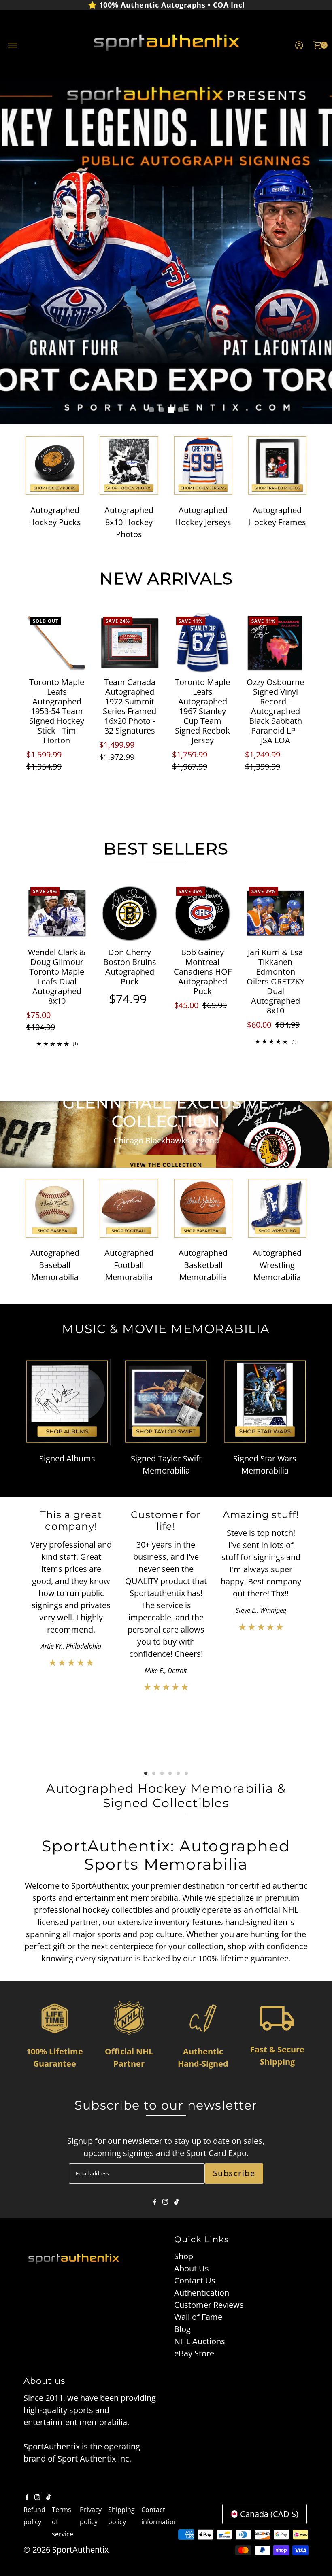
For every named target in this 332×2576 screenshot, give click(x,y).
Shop (184, 2256)
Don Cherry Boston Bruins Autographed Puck (130, 967)
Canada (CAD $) (269, 2514)
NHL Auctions (200, 2341)
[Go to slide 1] (151, 410)
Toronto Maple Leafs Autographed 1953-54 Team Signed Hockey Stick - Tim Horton (57, 711)
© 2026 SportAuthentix (66, 2549)
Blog (182, 2329)
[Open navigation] (13, 45)
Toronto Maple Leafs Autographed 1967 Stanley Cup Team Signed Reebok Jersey (202, 711)
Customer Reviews (209, 2305)
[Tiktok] (176, 2202)
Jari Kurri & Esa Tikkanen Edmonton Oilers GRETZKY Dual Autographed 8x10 (276, 981)
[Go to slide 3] (171, 410)
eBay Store (194, 2353)
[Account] (299, 45)
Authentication (202, 2293)
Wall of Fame (198, 2317)
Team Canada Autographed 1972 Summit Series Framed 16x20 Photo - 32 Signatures (130, 706)
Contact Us (195, 2280)
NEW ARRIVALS (166, 578)
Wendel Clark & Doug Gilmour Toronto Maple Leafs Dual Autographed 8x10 (57, 976)
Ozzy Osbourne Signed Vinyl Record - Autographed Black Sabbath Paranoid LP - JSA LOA (275, 711)
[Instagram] (165, 2202)
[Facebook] (155, 2202)
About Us (192, 2268)
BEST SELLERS (166, 849)
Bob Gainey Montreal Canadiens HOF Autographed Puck (203, 972)
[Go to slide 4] (181, 410)
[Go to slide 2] (161, 410)
